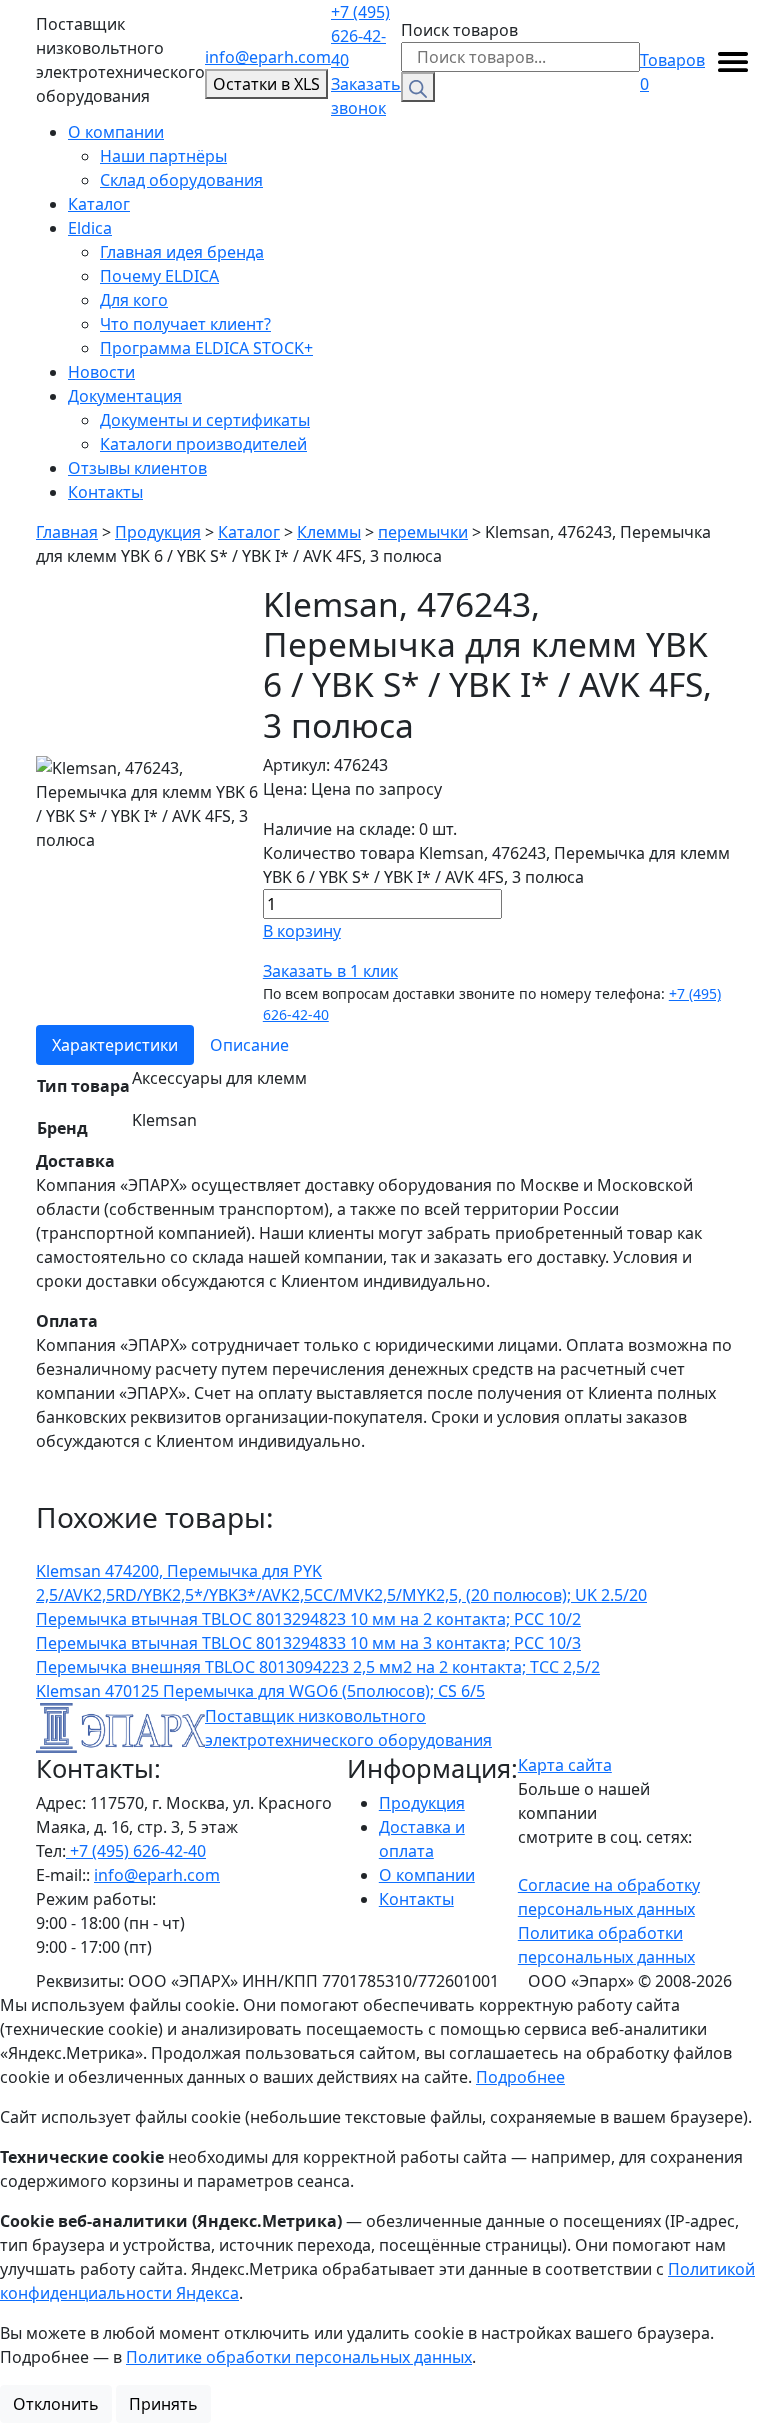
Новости (101, 372)
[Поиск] (418, 87)
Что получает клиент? (185, 324)
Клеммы (329, 532)
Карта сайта (565, 1765)
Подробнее (520, 2077)
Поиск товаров (459, 30)
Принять (163, 2404)
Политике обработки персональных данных (299, 2357)
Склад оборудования (181, 180)
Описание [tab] (249, 1045)
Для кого (134, 300)
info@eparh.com (268, 57)
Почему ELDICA (159, 276)
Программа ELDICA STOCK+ (206, 348)
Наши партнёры (163, 156)
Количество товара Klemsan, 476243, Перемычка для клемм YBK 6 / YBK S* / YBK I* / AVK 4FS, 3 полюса (496, 865)
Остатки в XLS (266, 84)
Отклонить (56, 2404)
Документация (125, 396)
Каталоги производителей (203, 444)
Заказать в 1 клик (330, 971)
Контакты (105, 492)
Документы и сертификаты (205, 420)
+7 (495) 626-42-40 (360, 36)
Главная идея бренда (182, 252)
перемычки (423, 532)
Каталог (99, 204)
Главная (67, 532)
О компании (116, 132)
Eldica (90, 228)
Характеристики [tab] (115, 1045)
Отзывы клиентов (137, 468)
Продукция (158, 532)
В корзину (302, 931)
